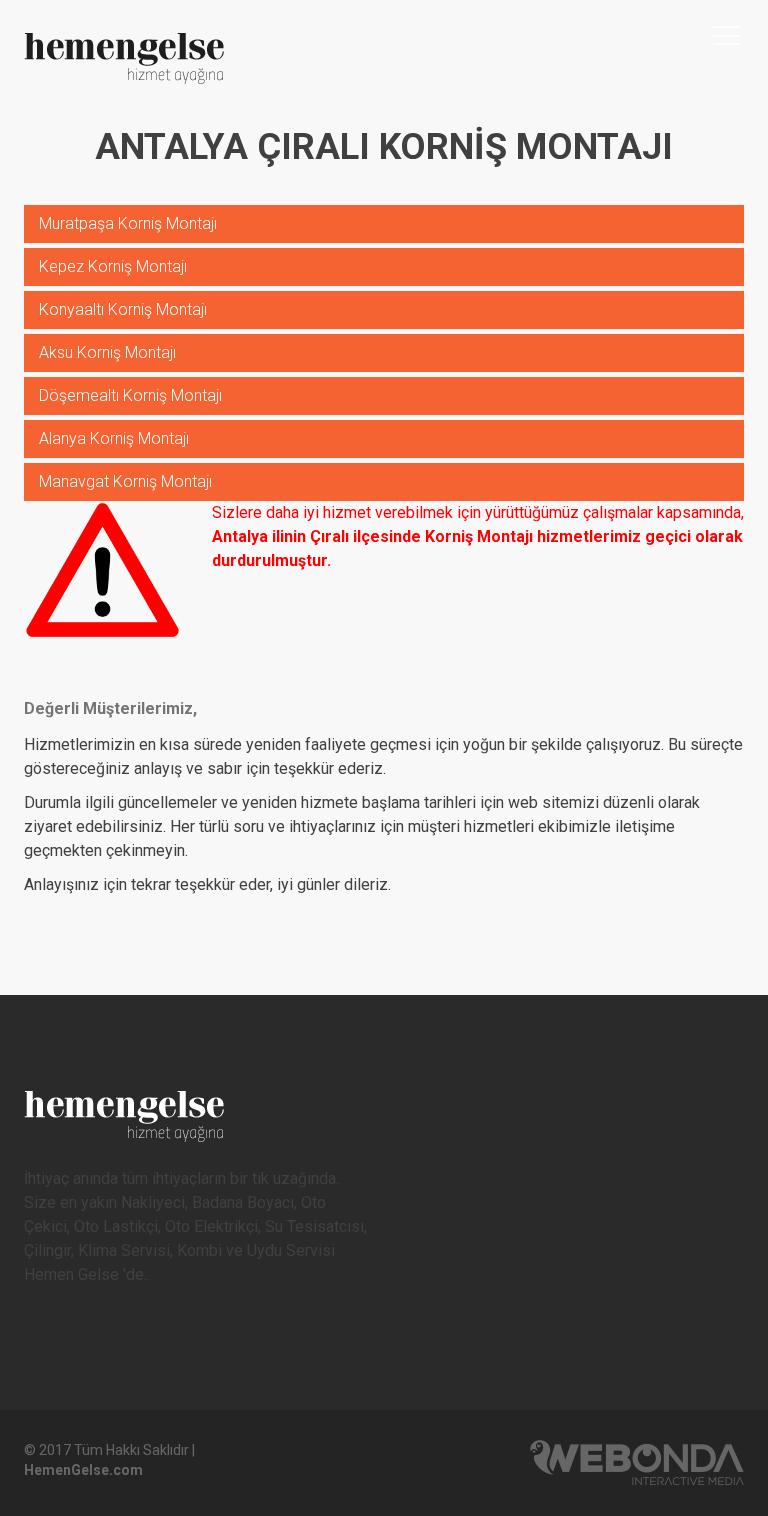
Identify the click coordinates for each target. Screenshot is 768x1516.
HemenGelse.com (83, 1470)
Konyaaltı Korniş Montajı (123, 309)
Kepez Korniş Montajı (113, 266)
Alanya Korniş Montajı (114, 438)
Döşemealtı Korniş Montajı (130, 395)
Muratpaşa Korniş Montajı (128, 223)
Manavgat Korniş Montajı (125, 481)
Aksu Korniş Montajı (107, 352)
